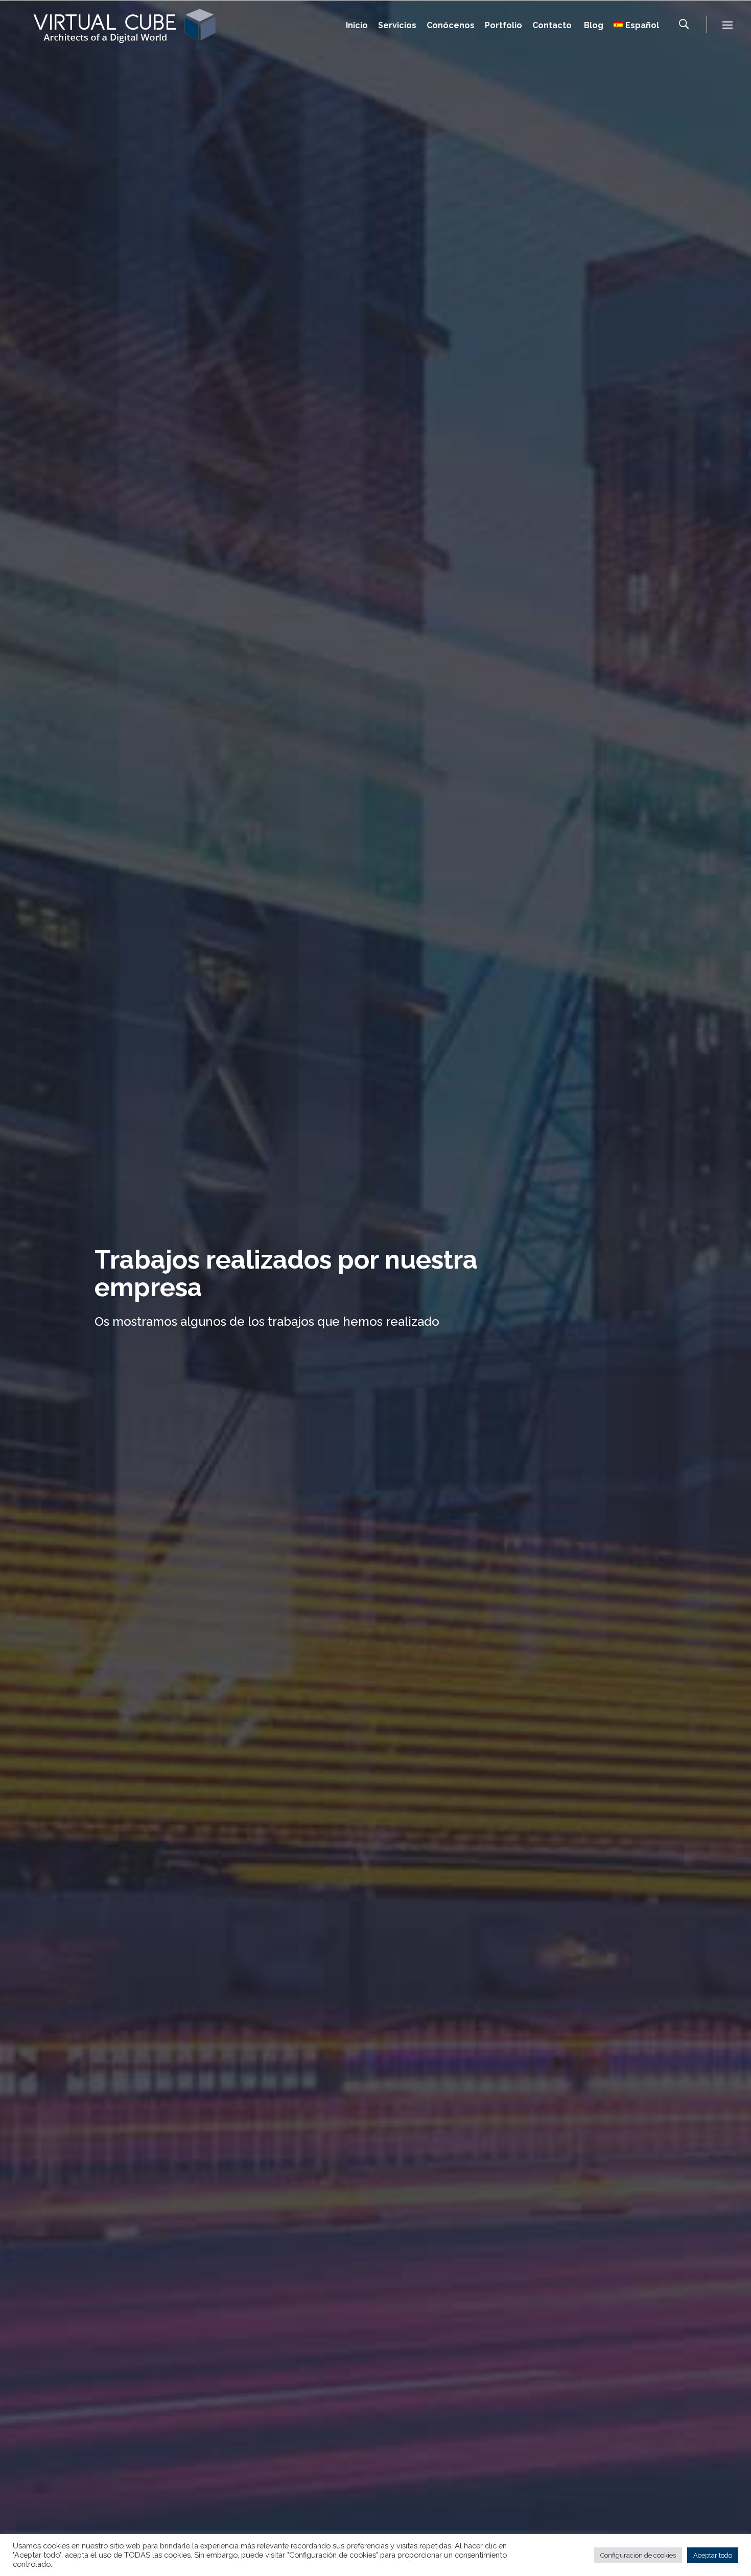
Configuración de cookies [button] (638, 2555)
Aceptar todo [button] (713, 2555)
